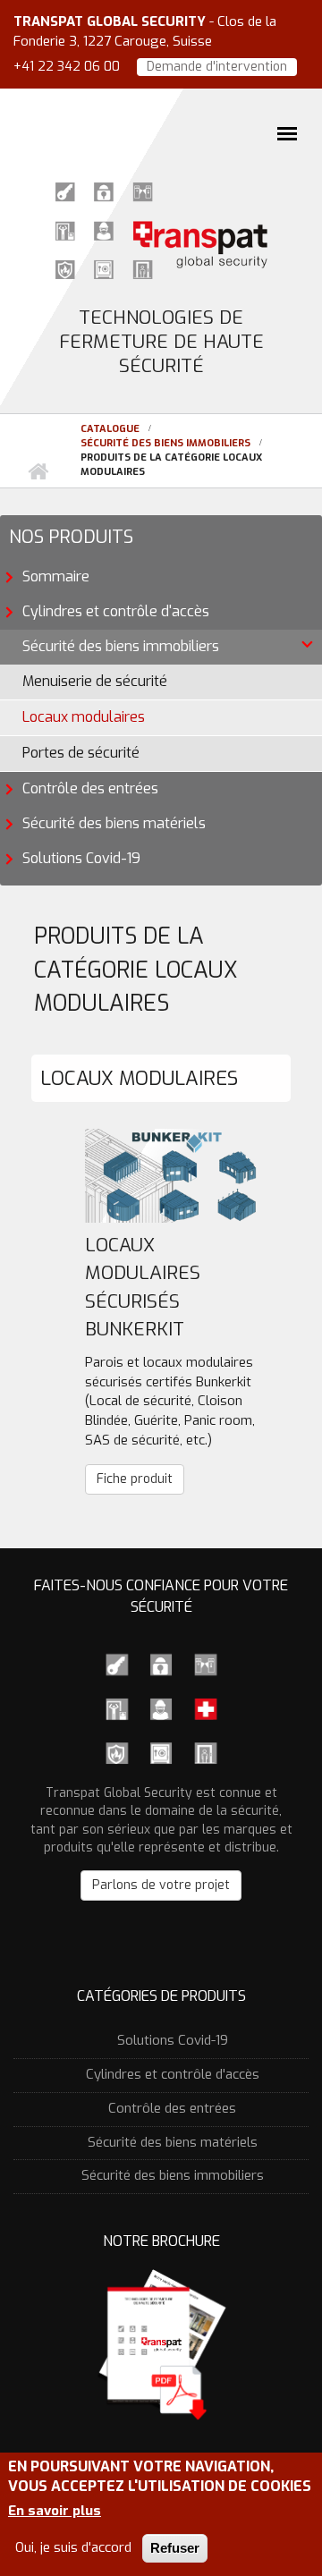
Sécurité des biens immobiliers (165, 443)
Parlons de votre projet (161, 1885)
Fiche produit (135, 1479)
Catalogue (110, 429)
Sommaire (56, 576)
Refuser (175, 2548)
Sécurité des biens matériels (114, 823)
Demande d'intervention (217, 67)
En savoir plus (55, 2511)
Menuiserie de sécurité (95, 681)
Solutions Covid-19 (81, 858)
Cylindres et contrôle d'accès (116, 611)
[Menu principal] (287, 133)
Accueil (38, 472)
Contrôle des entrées (90, 788)
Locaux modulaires (84, 717)
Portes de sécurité (81, 753)
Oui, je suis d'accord (73, 2547)
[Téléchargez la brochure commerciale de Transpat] (161, 2343)
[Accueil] (161, 229)
